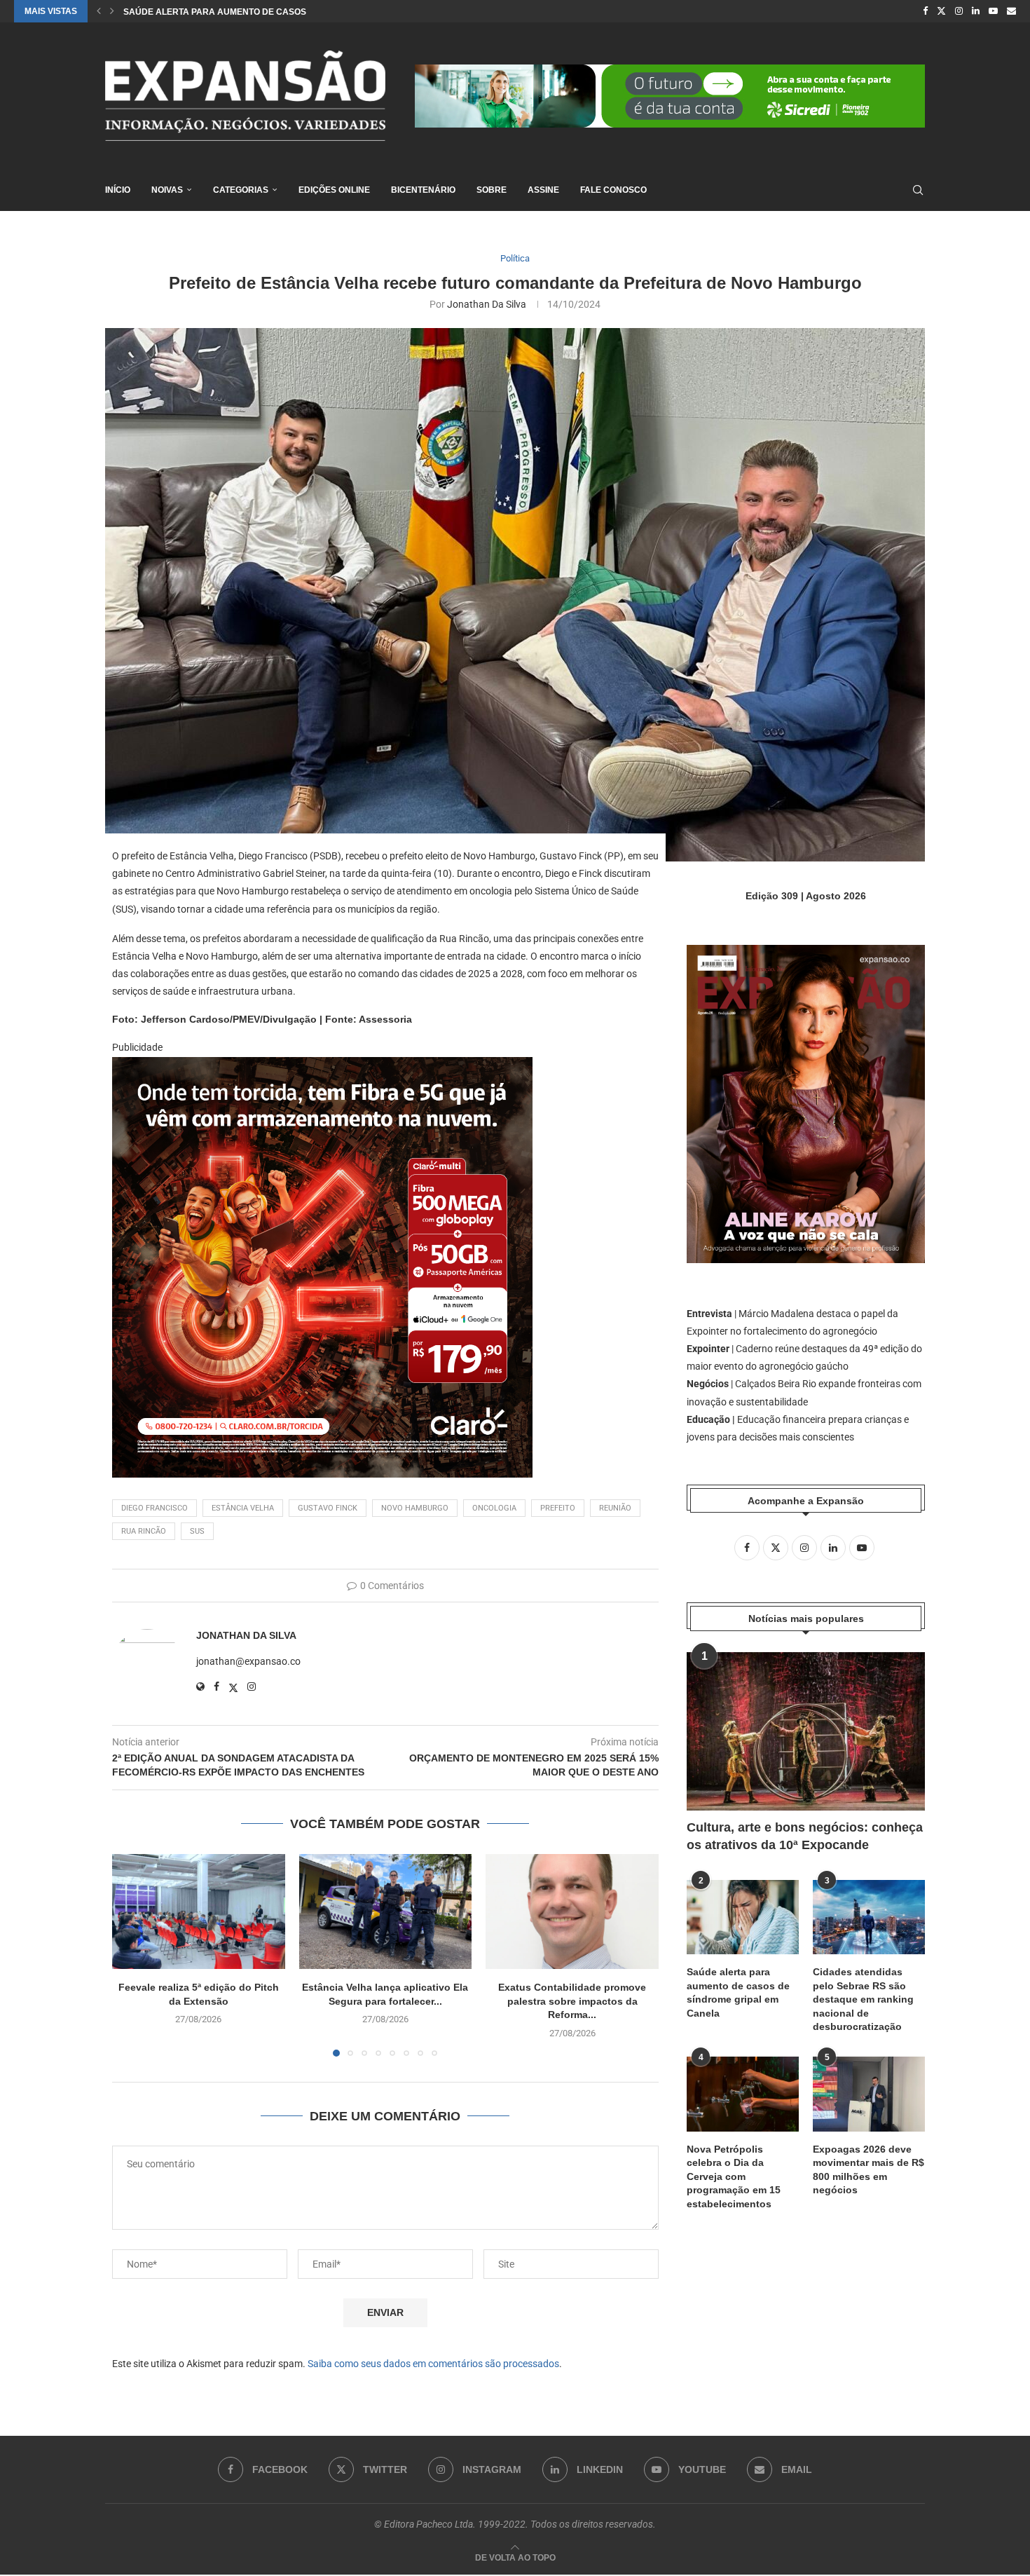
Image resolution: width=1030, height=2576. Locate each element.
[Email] (1011, 11)
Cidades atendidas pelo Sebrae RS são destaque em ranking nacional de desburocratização (863, 1999)
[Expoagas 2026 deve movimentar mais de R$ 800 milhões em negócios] (869, 2094)
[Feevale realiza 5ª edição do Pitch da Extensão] (199, 1911)
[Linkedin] (976, 11)
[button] (99, 11)
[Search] (918, 190)
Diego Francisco (154, 1508)
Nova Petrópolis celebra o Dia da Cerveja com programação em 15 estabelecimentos (734, 2176)
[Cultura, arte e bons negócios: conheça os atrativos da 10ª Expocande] (806, 1732)
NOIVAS (167, 190)
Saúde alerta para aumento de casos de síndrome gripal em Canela (738, 1992)
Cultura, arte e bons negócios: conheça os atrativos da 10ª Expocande (805, 1836)
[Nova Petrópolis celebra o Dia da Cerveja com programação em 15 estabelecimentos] (743, 2094)
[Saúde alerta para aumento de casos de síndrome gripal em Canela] (743, 1917)
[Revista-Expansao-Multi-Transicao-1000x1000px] (322, 1067)
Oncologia (494, 1508)
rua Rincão (144, 1531)
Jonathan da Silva (487, 304)
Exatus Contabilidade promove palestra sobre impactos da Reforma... (572, 2001)
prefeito (558, 1508)
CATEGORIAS (241, 190)
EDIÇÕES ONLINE (334, 190)
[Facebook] (925, 11)
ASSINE (543, 190)
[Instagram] (959, 11)
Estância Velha (243, 1508)
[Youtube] (993, 11)
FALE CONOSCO (613, 190)
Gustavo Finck (328, 1508)
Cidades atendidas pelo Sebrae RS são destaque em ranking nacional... (296, 12)
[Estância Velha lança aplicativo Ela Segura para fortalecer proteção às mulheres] (386, 1911)
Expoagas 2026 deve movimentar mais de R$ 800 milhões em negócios (868, 2170)
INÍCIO (118, 190)
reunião (615, 1508)
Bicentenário (423, 190)
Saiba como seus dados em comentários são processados (433, 2364)
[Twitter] (941, 11)
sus (197, 1531)
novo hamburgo (415, 1508)
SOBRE (492, 190)
